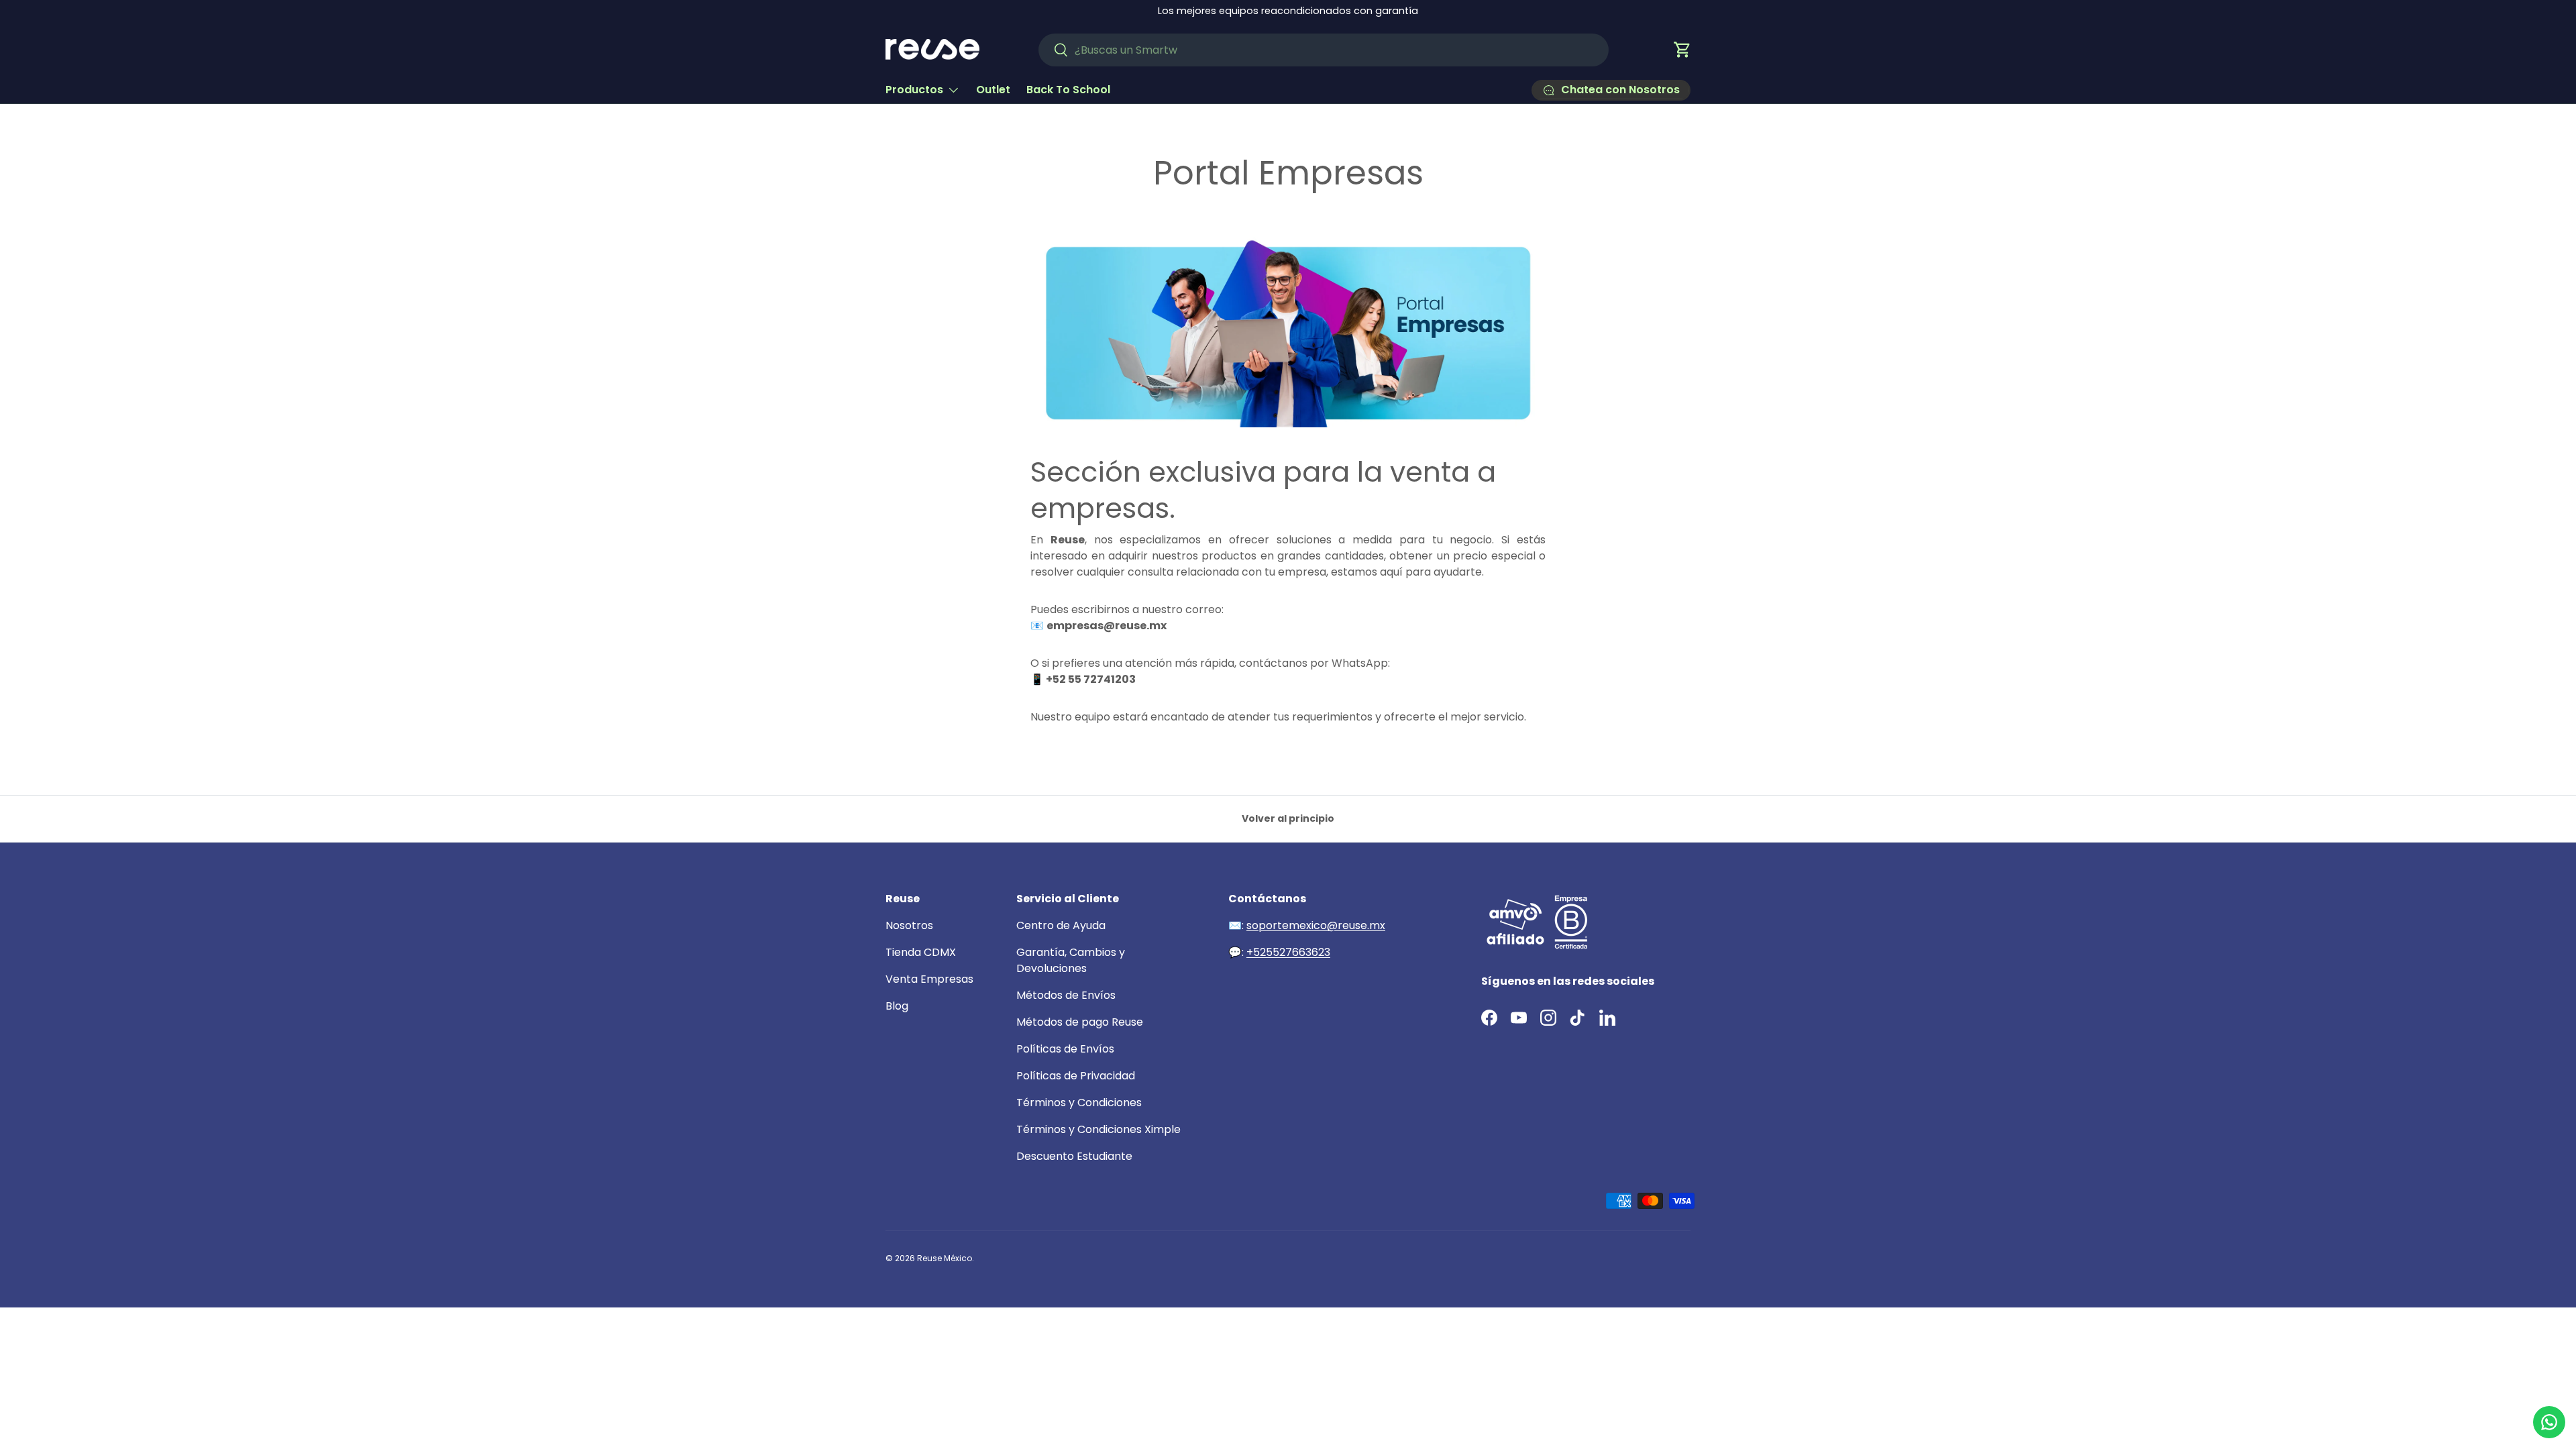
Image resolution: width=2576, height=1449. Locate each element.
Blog (897, 1006)
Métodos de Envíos (1066, 995)
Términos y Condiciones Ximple (1098, 1129)
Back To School (1068, 90)
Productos (914, 90)
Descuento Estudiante (1074, 1156)
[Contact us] (2549, 1422)
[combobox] (1324, 50)
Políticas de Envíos (1065, 1049)
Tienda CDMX (921, 952)
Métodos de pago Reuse (1080, 1022)
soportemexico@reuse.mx (1316, 925)
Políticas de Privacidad (1076, 1076)
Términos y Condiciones (1079, 1103)
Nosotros (909, 925)
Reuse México (945, 1258)
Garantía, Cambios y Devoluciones (1071, 960)
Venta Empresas (929, 979)
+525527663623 (1288, 952)
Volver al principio (1288, 818)
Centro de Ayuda (1061, 925)
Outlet (993, 90)
